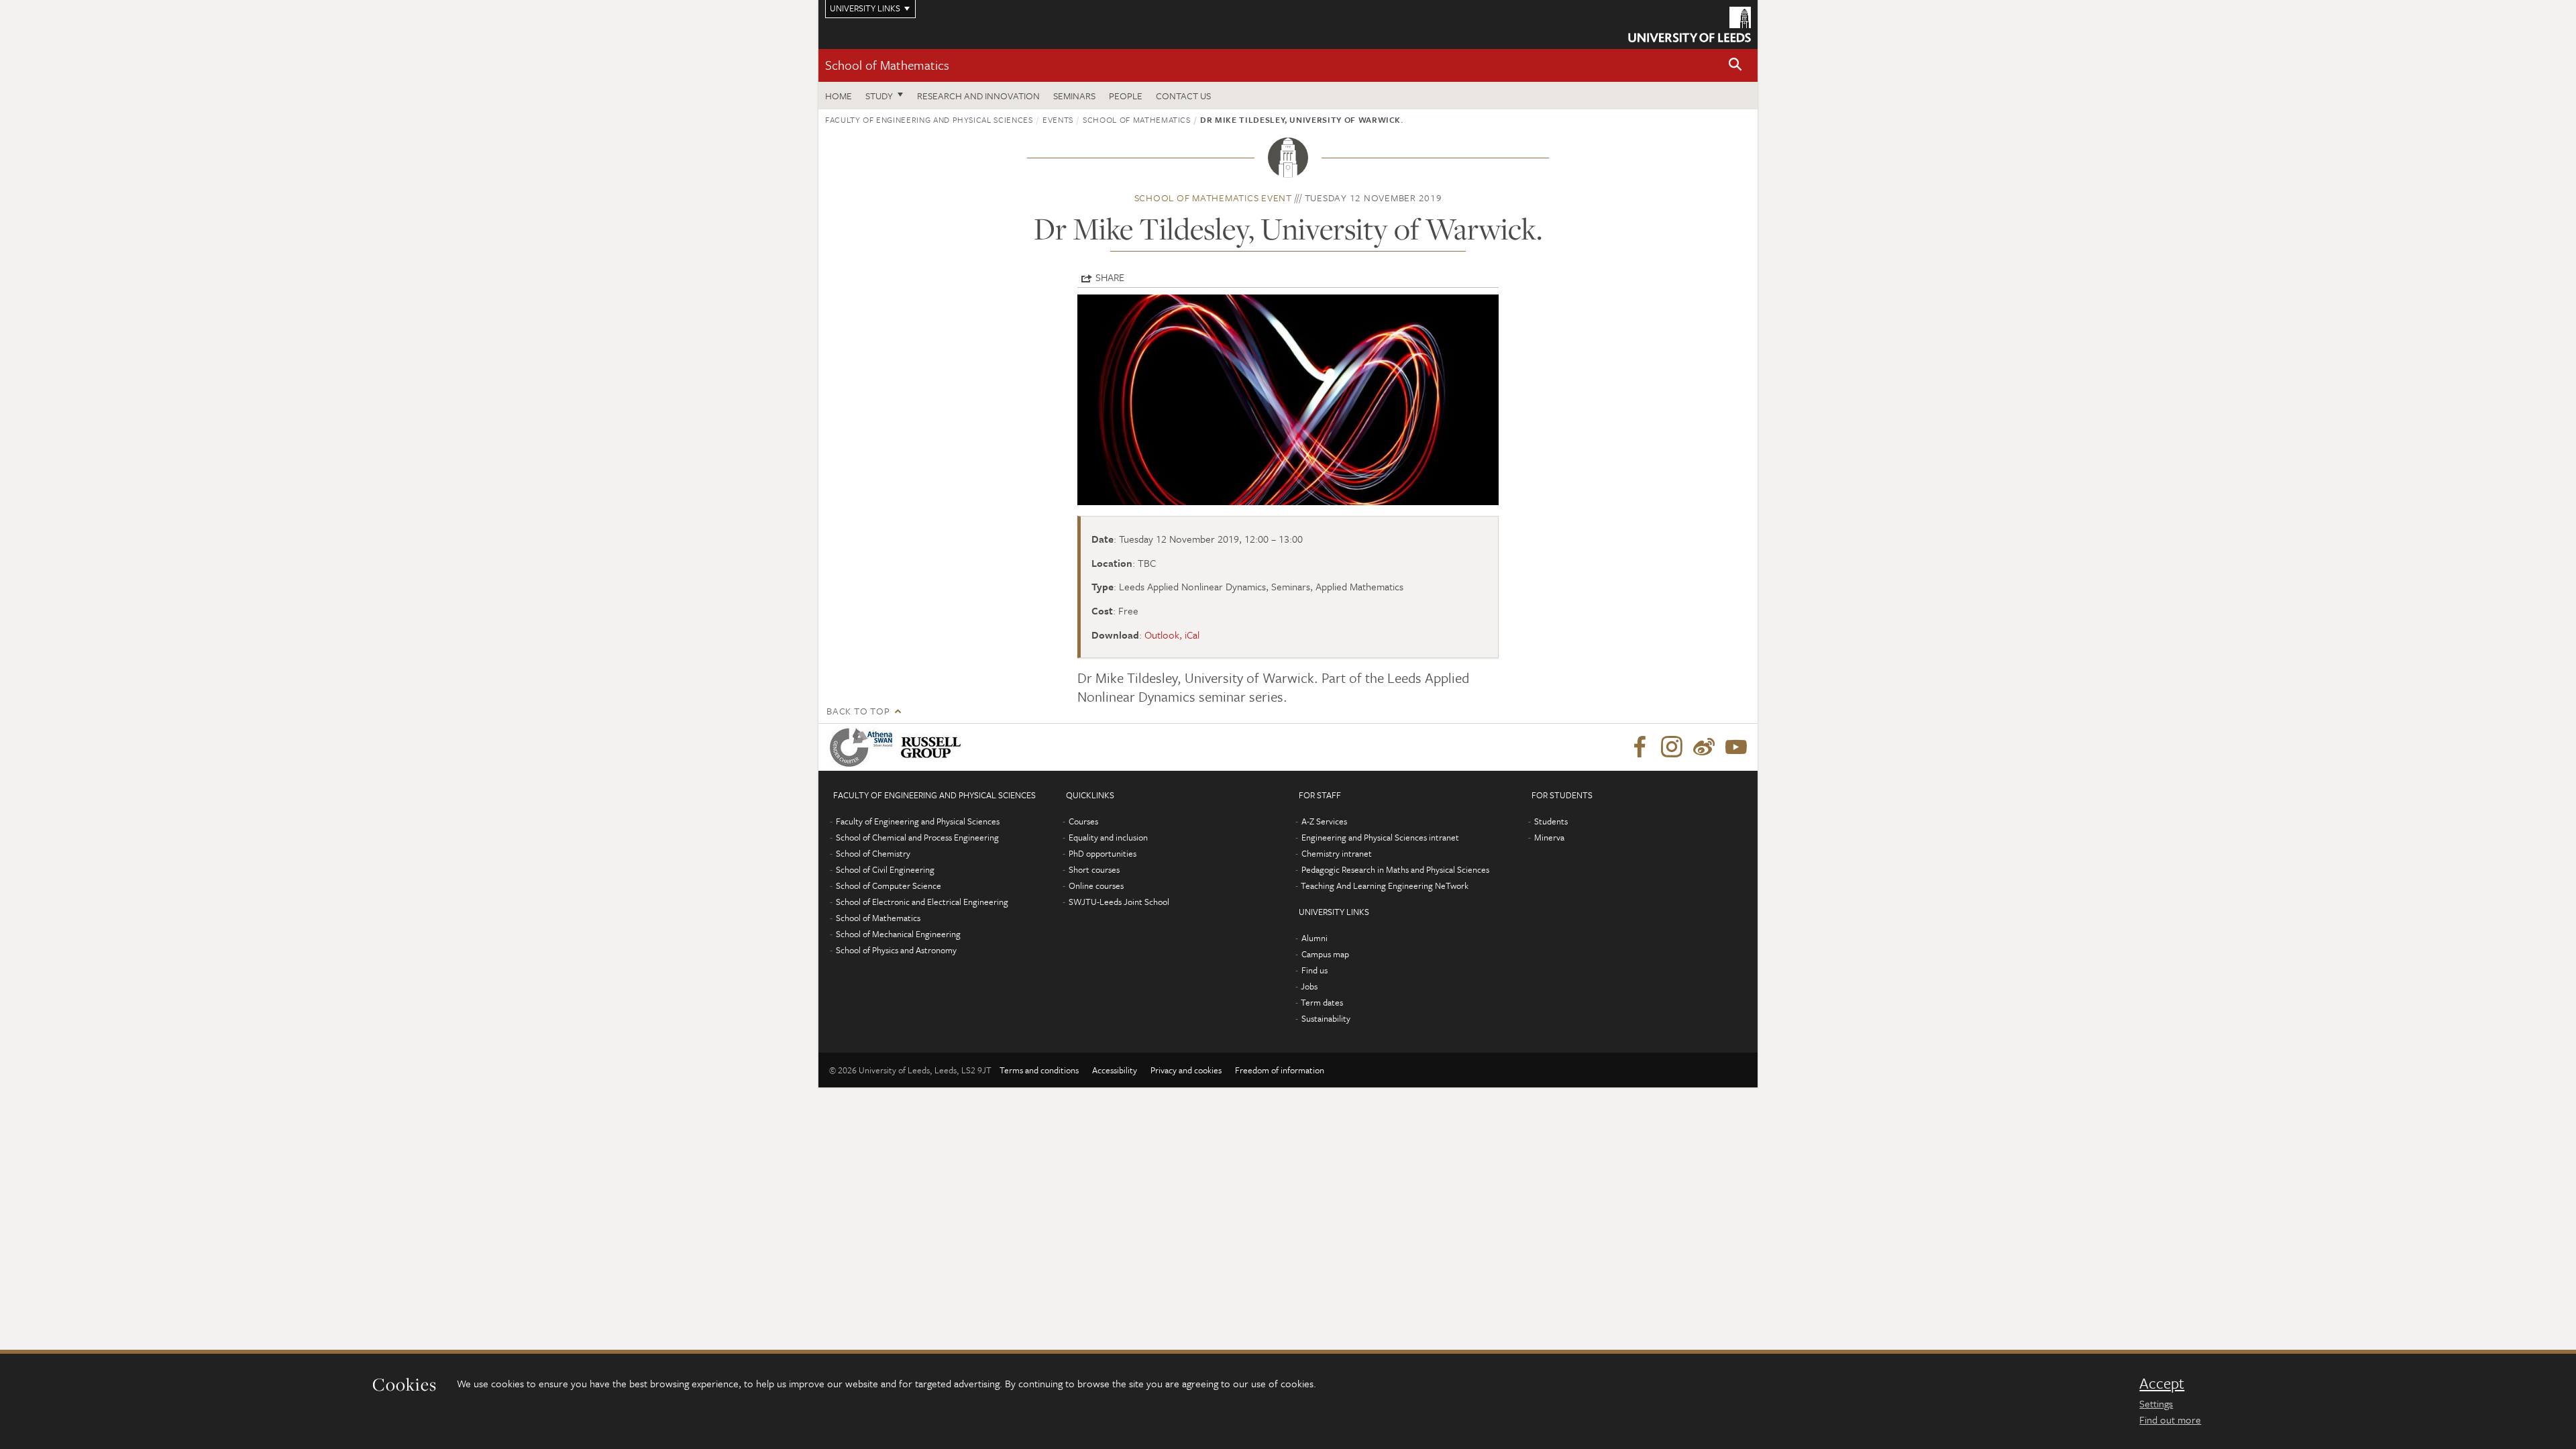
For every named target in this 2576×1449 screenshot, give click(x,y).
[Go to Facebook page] (1640, 747)
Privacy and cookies (1186, 1070)
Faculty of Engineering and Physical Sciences (929, 119)
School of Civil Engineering (885, 869)
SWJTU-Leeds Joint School (1119, 902)
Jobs (1309, 986)
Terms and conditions (1039, 1070)
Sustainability (1326, 1018)
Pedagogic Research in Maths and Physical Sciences (1395, 869)
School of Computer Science (889, 885)
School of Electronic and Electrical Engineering (922, 902)
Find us (1314, 970)
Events (1058, 119)
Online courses (1096, 885)
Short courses (1094, 869)
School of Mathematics (887, 65)
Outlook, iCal (1172, 635)
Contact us (1183, 96)
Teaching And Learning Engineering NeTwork (1385, 885)
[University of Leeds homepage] (1689, 24)
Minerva (1549, 837)
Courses (1083, 821)
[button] (1735, 65)
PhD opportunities (1103, 853)
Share (1110, 277)
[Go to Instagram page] (1672, 747)
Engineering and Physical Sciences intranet (1380, 837)
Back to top (858, 711)
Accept (2162, 1383)
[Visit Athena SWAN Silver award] (864, 747)
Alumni (1314, 938)
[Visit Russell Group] (933, 747)
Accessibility (1115, 1070)
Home (839, 96)
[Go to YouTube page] (1736, 747)
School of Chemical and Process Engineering (917, 837)
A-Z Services (1324, 821)
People (1126, 96)
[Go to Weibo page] (1704, 747)
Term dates (1322, 1002)
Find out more (2170, 1419)
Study (879, 96)
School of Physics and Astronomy (896, 950)
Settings (2156, 1403)
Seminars (1074, 96)
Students (1551, 821)
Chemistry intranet (1337, 853)
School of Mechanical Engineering (898, 934)
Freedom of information (1280, 1070)
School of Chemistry (873, 853)
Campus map (1325, 954)
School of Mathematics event (1213, 198)
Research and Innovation (978, 96)
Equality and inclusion (1108, 837)
